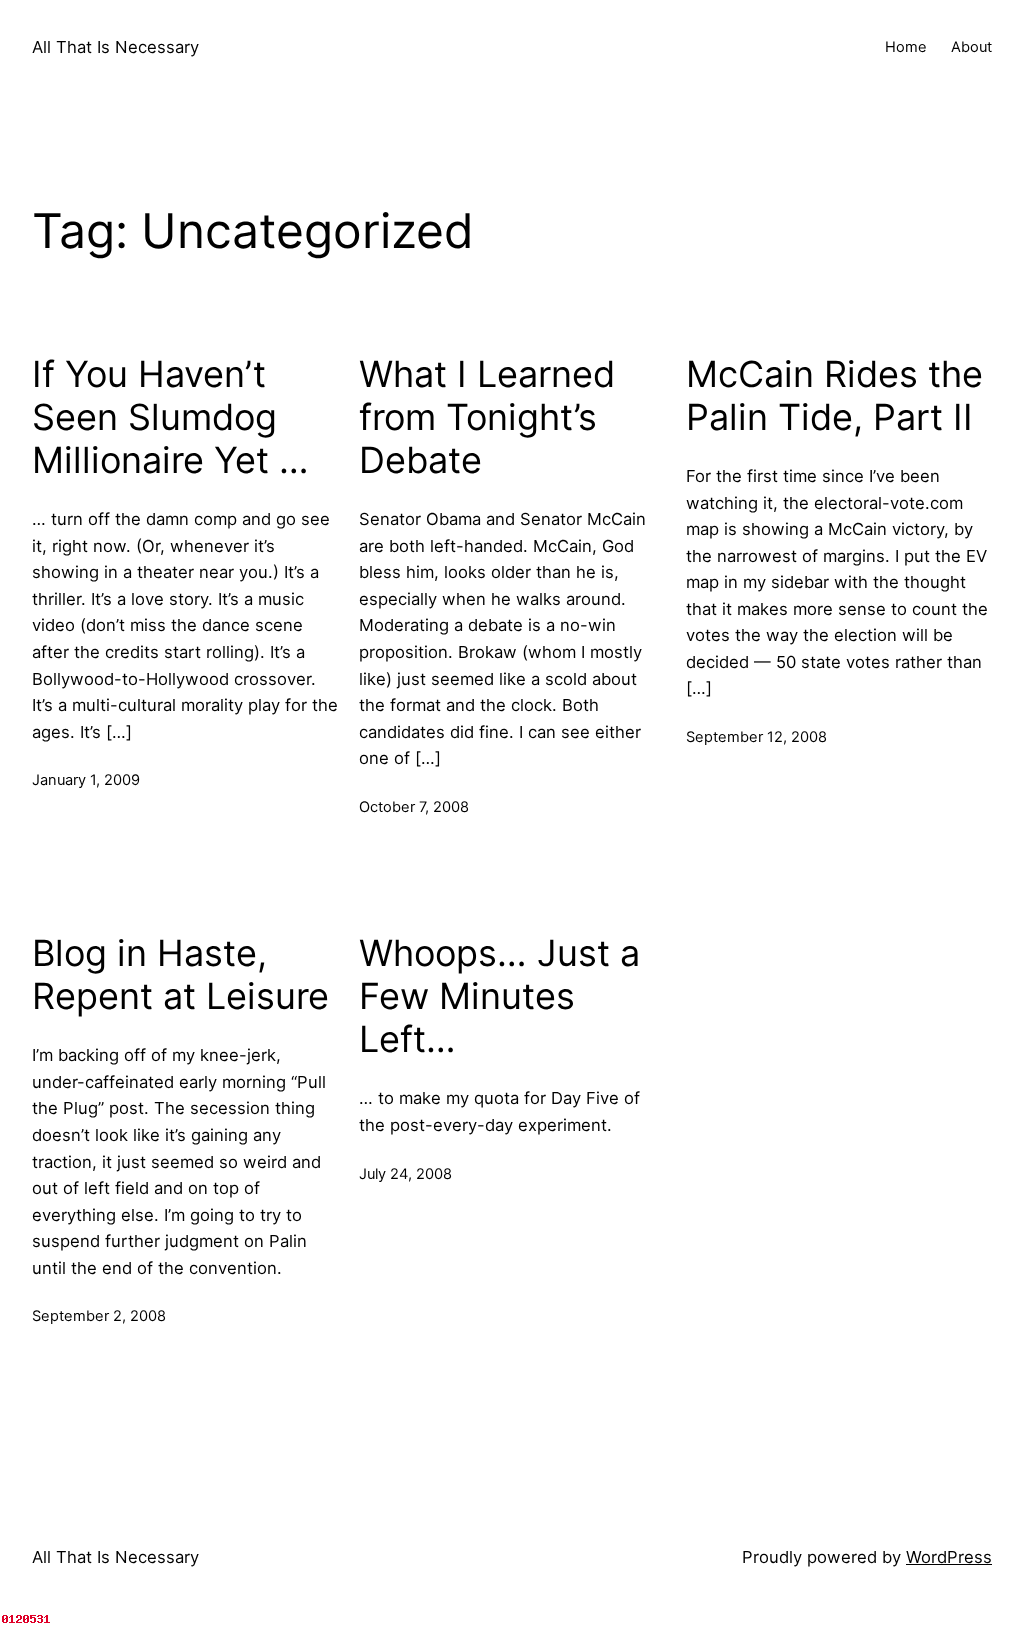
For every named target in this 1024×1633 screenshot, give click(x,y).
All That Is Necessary (115, 47)
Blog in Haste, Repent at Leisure (180, 975)
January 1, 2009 (86, 780)
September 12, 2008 (756, 737)
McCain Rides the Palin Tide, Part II (834, 396)
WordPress (949, 1557)
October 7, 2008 (414, 807)
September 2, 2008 (99, 1316)
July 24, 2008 (405, 1174)
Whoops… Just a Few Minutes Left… (499, 996)
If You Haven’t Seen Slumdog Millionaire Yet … (170, 417)
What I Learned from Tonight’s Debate (487, 417)
